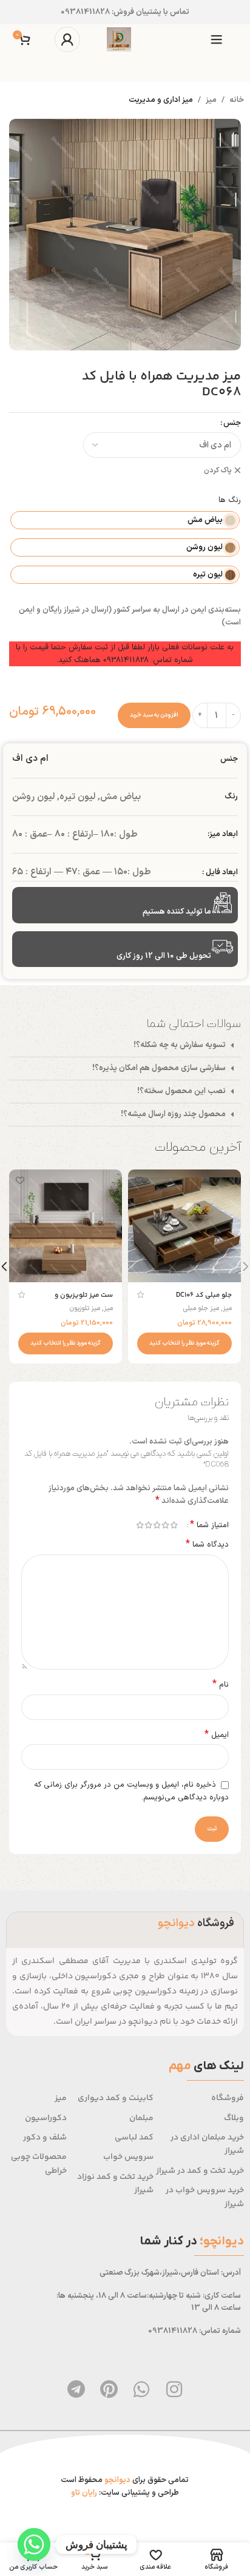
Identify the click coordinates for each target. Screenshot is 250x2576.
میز (211, 100)
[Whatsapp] (141, 2389)
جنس (232, 423)
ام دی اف (30, 759)
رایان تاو (84, 2493)
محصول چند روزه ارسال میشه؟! (173, 1114)
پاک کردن (218, 471)
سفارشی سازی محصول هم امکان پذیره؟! (159, 1068)
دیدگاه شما (207, 1545)
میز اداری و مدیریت (161, 100)
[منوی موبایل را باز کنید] (217, 39)
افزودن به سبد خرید (154, 715)
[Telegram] (76, 2389)
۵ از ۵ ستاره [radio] (140, 1525)
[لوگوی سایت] (119, 39)
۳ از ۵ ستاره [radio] (157, 1525)
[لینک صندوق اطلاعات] (125, 12)
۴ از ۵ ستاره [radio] (148, 1525)
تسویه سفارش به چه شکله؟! (180, 1045)
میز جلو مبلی (201, 1309)
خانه (237, 100)
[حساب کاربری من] (67, 39)
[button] (125, 1046)
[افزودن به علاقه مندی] (139, 1180)
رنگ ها (230, 500)
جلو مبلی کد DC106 (204, 1295)
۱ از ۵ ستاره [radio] (174, 1525)
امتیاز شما (209, 1525)
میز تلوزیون (85, 1309)
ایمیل (217, 1735)
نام (221, 1685)
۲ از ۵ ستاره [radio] (165, 1525)
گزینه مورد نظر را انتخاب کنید (184, 1343)
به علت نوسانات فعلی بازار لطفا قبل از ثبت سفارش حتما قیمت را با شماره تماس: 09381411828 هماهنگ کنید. (125, 654)
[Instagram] (174, 2389)
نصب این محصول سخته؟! (181, 1091)
